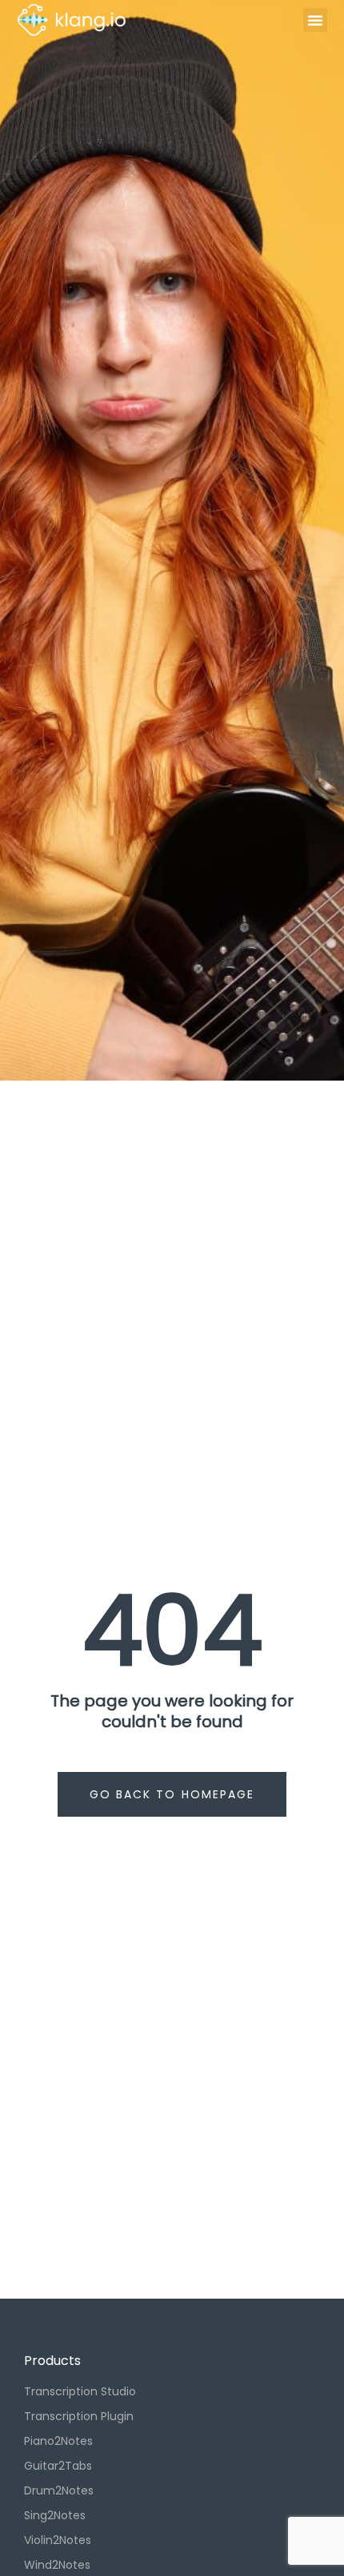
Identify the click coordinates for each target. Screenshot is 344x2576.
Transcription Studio (80, 2391)
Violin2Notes (58, 2540)
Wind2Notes (57, 2565)
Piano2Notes (58, 2441)
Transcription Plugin (79, 2416)
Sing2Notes (55, 2515)
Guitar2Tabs (58, 2466)
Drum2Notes (59, 2490)
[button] (315, 20)
